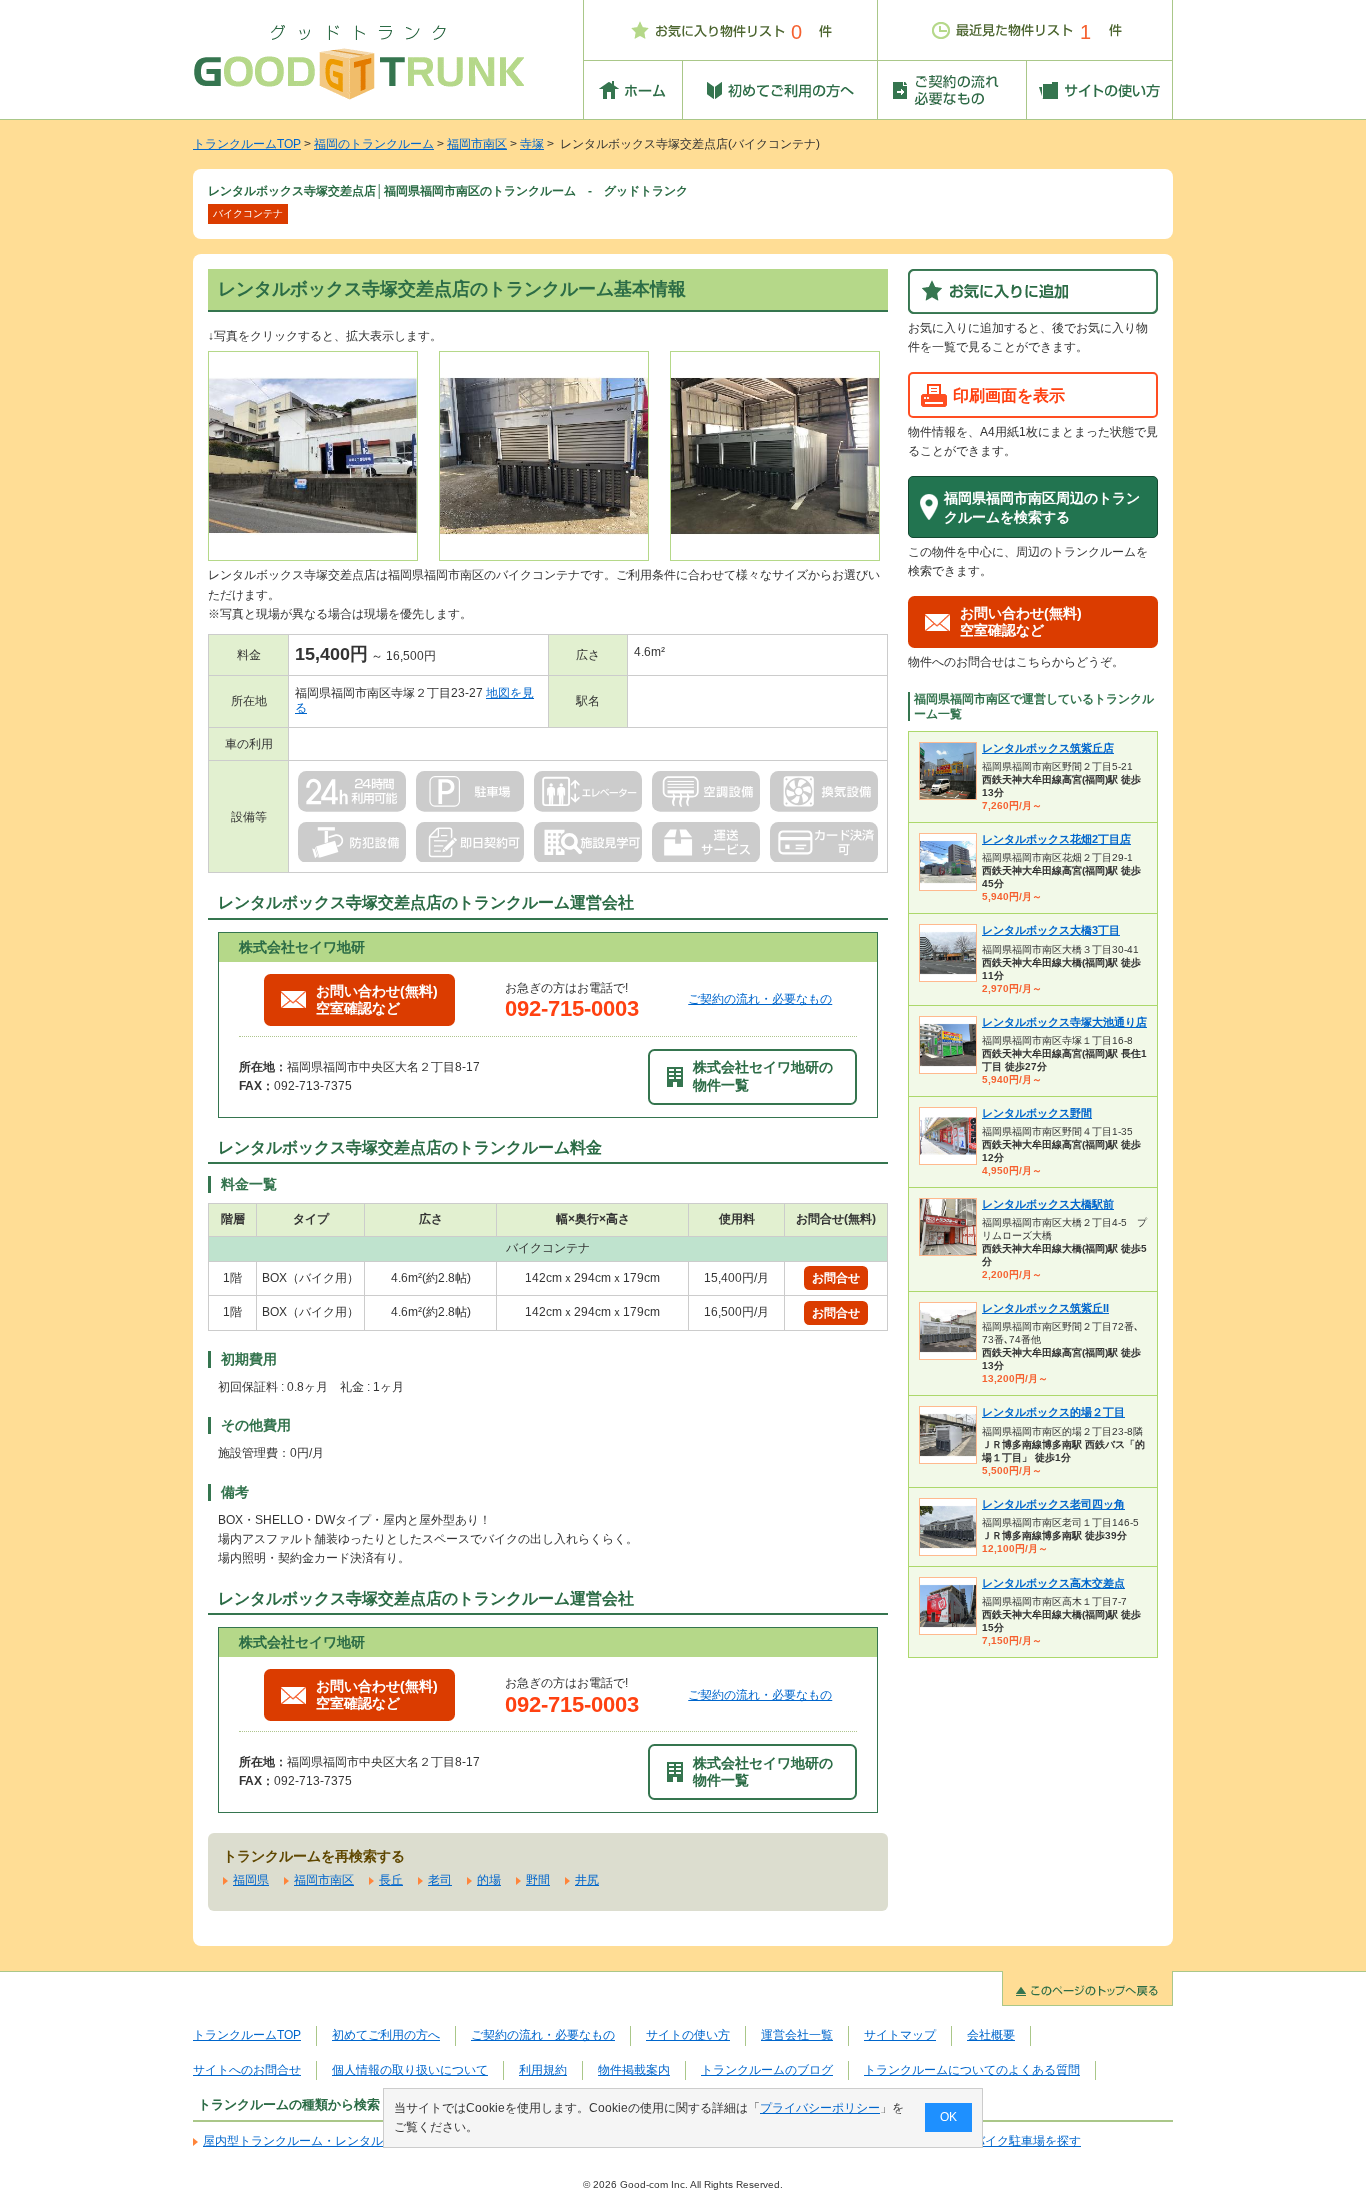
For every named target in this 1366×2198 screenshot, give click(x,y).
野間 (538, 1880)
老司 (440, 1880)
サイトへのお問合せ (247, 2070)
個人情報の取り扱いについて (410, 2070)
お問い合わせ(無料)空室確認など (377, 999)
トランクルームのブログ (767, 2070)
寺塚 (532, 144)
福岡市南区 (477, 144)
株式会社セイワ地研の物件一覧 (763, 1075)
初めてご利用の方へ (386, 2035)
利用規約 (543, 2070)
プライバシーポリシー (820, 2108)
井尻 (587, 1880)
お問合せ (836, 1278)
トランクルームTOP (247, 144)
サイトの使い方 (688, 2035)
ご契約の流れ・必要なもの (760, 999)
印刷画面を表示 (1009, 395)
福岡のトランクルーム (374, 144)
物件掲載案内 (634, 2070)
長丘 (391, 1880)
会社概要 (991, 2035)
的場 (489, 1880)
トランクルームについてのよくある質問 (972, 2070)
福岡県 (251, 1880)
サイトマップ (900, 2035)
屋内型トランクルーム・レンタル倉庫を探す (323, 2141)
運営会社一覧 (797, 2035)
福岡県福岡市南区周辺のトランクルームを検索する (1042, 507)
